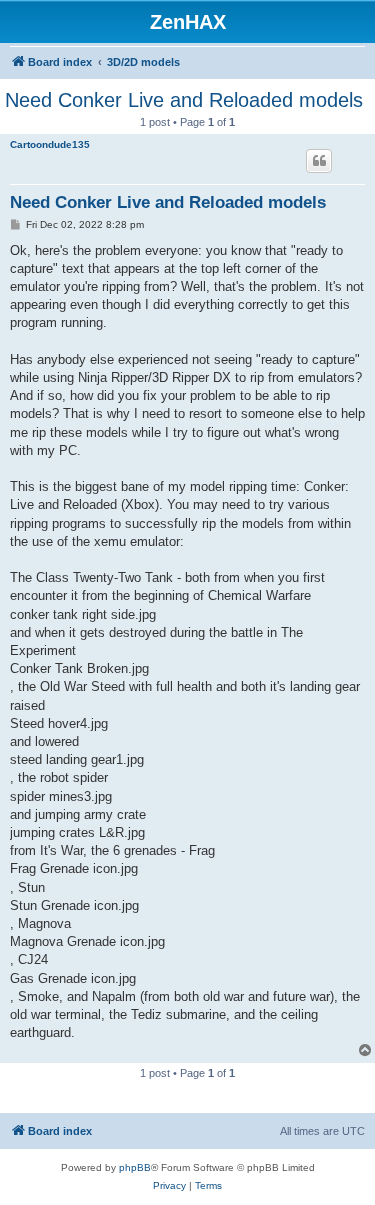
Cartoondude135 (50, 144)
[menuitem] (169, 1186)
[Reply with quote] (319, 161)
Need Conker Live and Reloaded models (184, 100)
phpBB (135, 1167)
